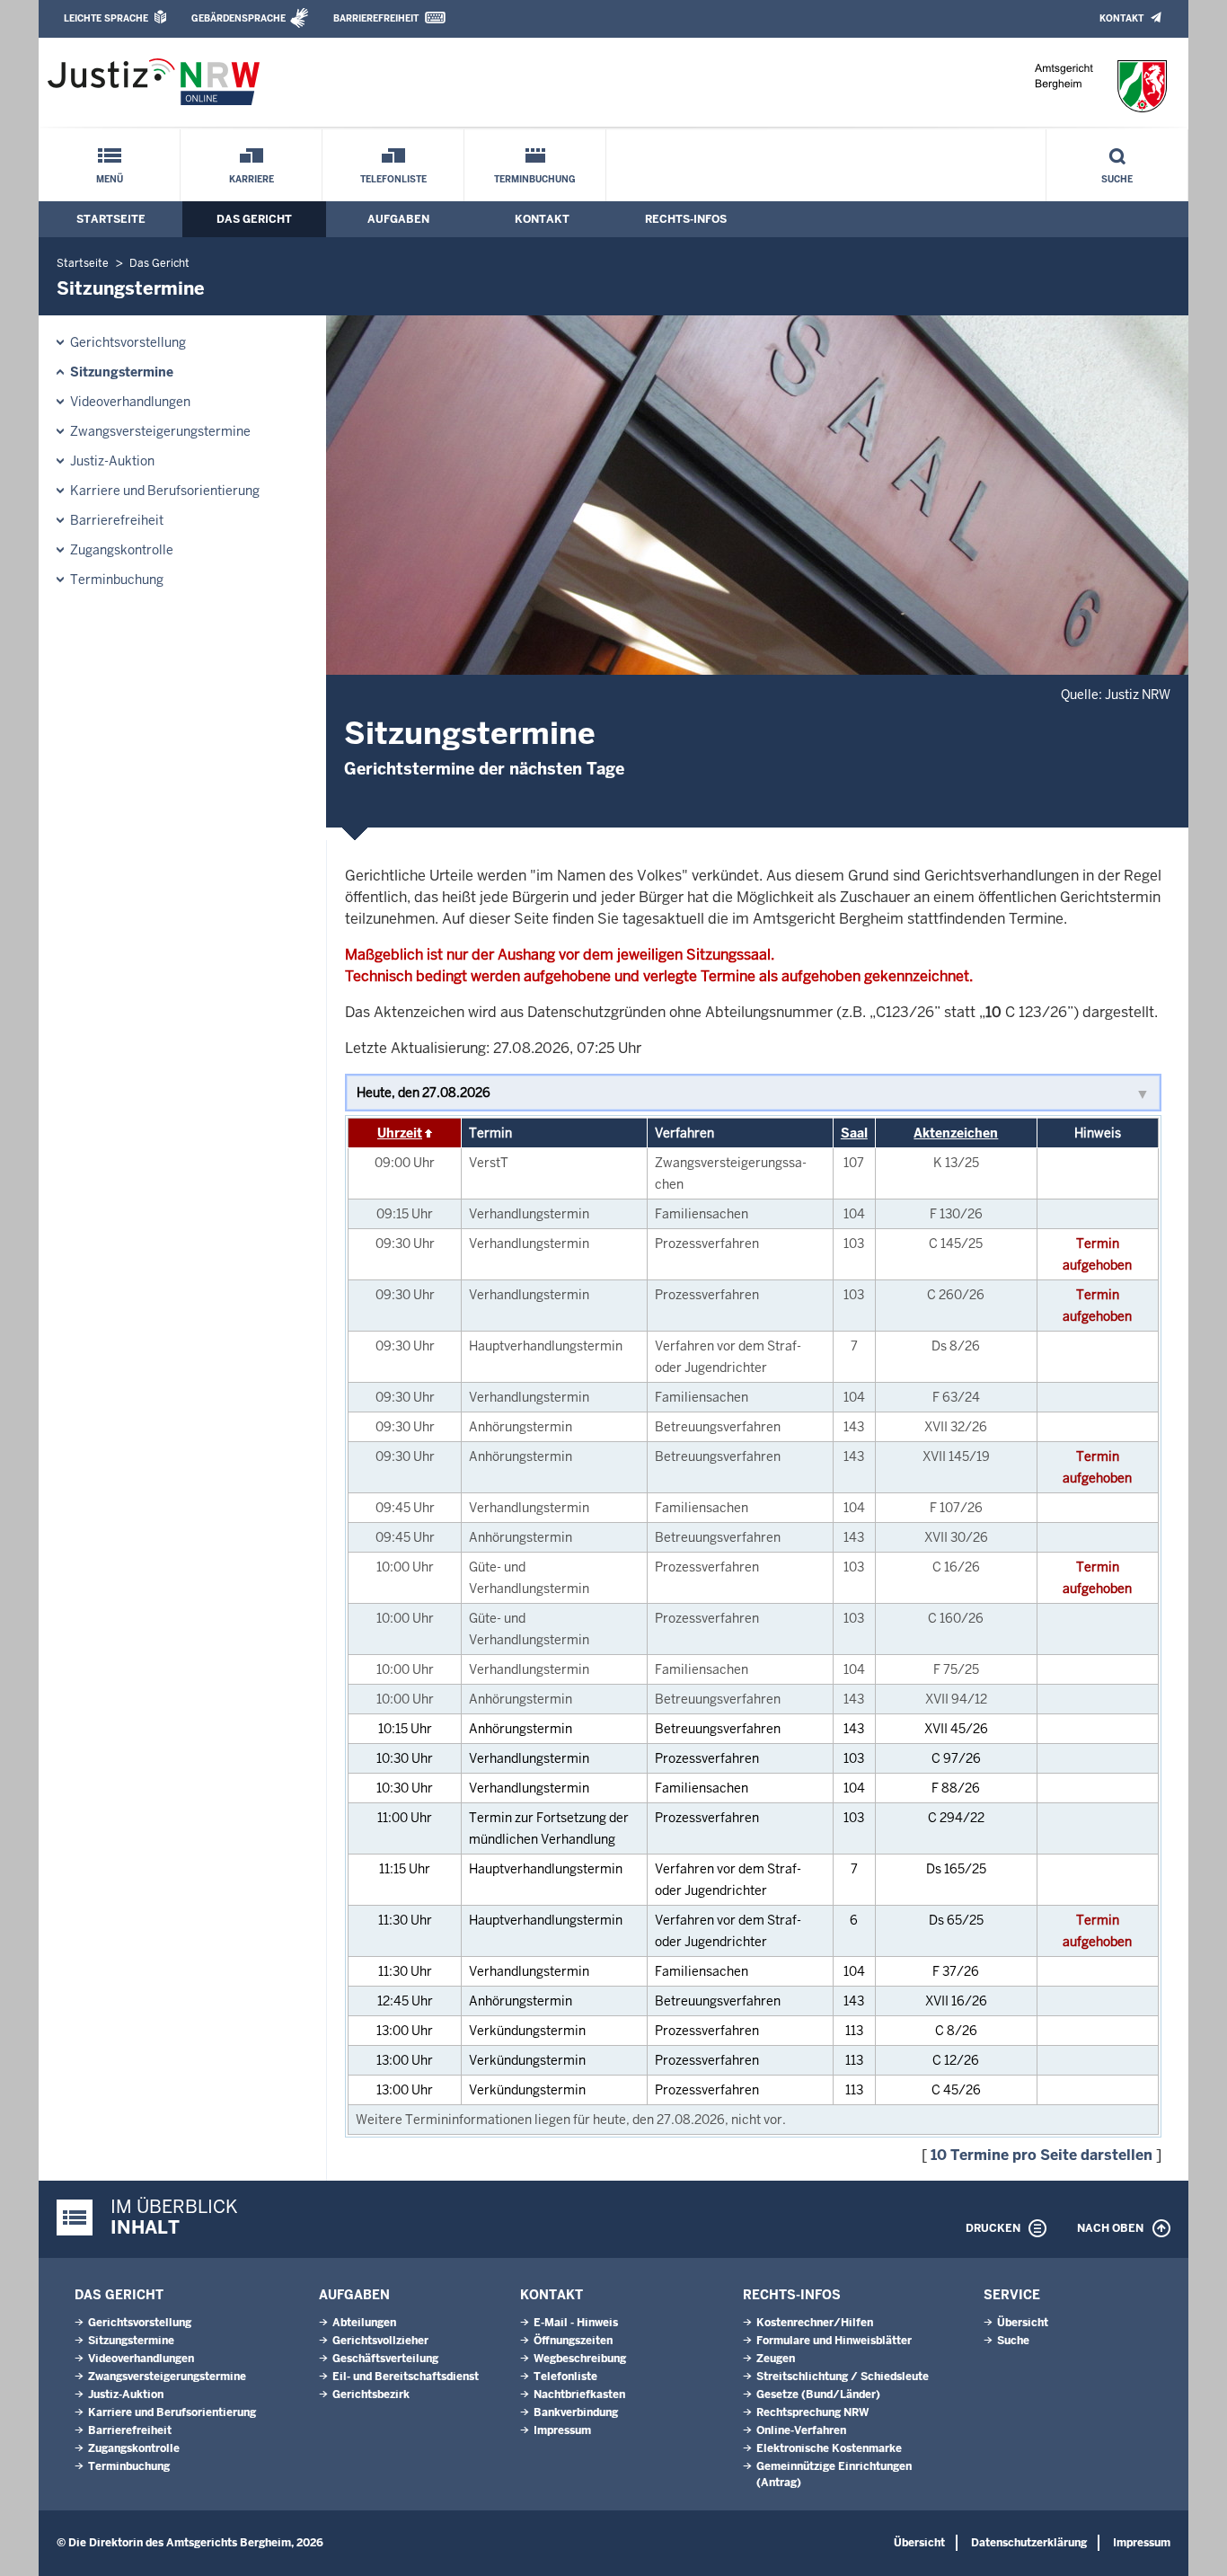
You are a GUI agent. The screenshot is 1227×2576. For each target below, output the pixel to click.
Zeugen (776, 2359)
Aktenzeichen (956, 1133)
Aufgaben (398, 219)
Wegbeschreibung (580, 2359)
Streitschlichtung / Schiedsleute (843, 2377)
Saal (854, 1133)
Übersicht (1023, 2323)
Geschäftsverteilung (385, 2359)
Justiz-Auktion (112, 461)
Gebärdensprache (238, 18)
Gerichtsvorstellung (128, 342)
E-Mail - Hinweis (576, 2323)
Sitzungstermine (122, 372)
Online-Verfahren (801, 2430)
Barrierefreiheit (376, 18)
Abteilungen (364, 2323)
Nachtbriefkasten (579, 2395)
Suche (1117, 179)
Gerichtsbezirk (371, 2395)
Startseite (111, 219)
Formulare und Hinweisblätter (834, 2341)
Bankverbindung (576, 2412)
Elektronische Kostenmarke (829, 2448)
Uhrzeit (400, 1133)
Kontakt (1121, 18)
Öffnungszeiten (573, 2341)
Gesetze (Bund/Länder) (818, 2395)
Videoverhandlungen (130, 402)
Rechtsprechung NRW (812, 2412)
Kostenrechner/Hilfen (815, 2323)
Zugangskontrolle (122, 550)
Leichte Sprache (106, 18)
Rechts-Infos (686, 219)
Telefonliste (393, 179)
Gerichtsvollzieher (380, 2341)
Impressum (562, 2430)
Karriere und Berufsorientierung (165, 491)
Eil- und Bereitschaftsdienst (406, 2377)
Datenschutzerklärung (1029, 2543)
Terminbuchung (535, 179)
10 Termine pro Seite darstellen (1042, 2155)
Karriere (252, 179)
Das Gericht (254, 219)
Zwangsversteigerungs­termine (160, 431)
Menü (110, 179)
